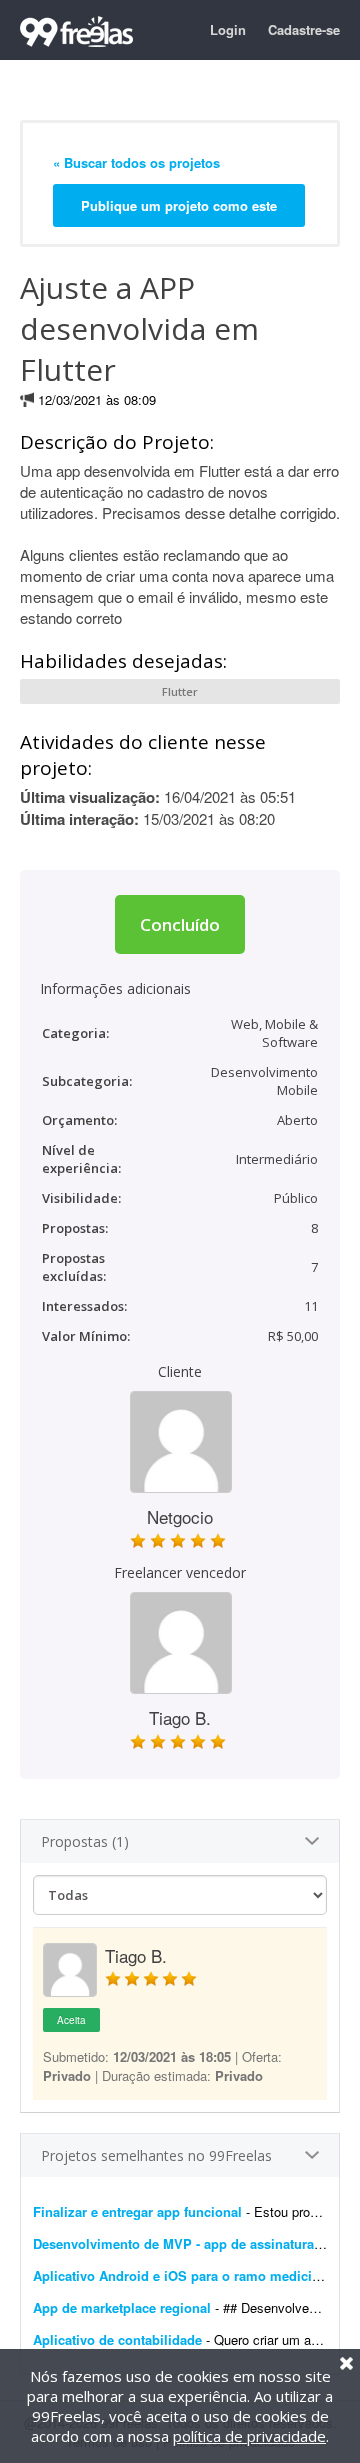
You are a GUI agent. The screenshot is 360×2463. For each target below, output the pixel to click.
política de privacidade (249, 2436)
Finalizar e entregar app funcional (137, 2211)
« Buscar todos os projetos (136, 162)
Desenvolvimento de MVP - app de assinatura (173, 2243)
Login (228, 29)
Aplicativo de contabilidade (117, 2339)
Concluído (180, 924)
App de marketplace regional (122, 2307)
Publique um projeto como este (179, 205)
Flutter (180, 691)
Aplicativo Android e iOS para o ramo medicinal (182, 2275)
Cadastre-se (304, 29)
